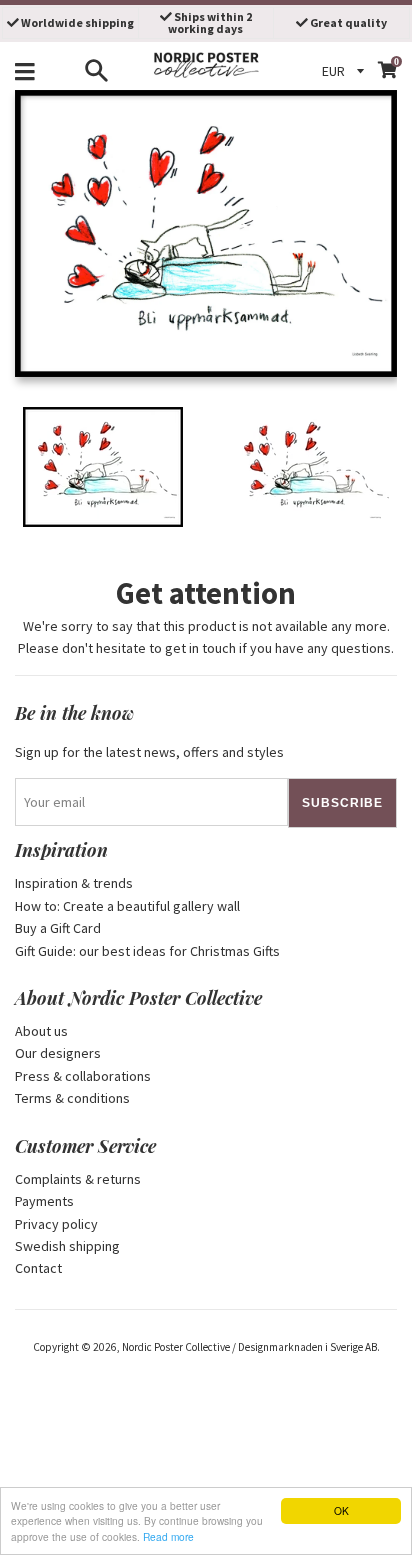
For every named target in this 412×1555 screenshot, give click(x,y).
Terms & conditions (72, 1098)
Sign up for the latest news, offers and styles (149, 752)
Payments (44, 1201)
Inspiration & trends (74, 883)
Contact (38, 1268)
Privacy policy (56, 1224)
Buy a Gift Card (58, 928)
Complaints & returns (78, 1179)
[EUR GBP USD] (346, 71)
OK (341, 1510)
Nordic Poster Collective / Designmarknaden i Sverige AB (249, 1347)
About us (41, 1031)
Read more (168, 1536)
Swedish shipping (67, 1246)
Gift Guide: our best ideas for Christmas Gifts (147, 951)
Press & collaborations (83, 1076)
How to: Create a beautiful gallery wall (127, 906)
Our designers (58, 1053)
